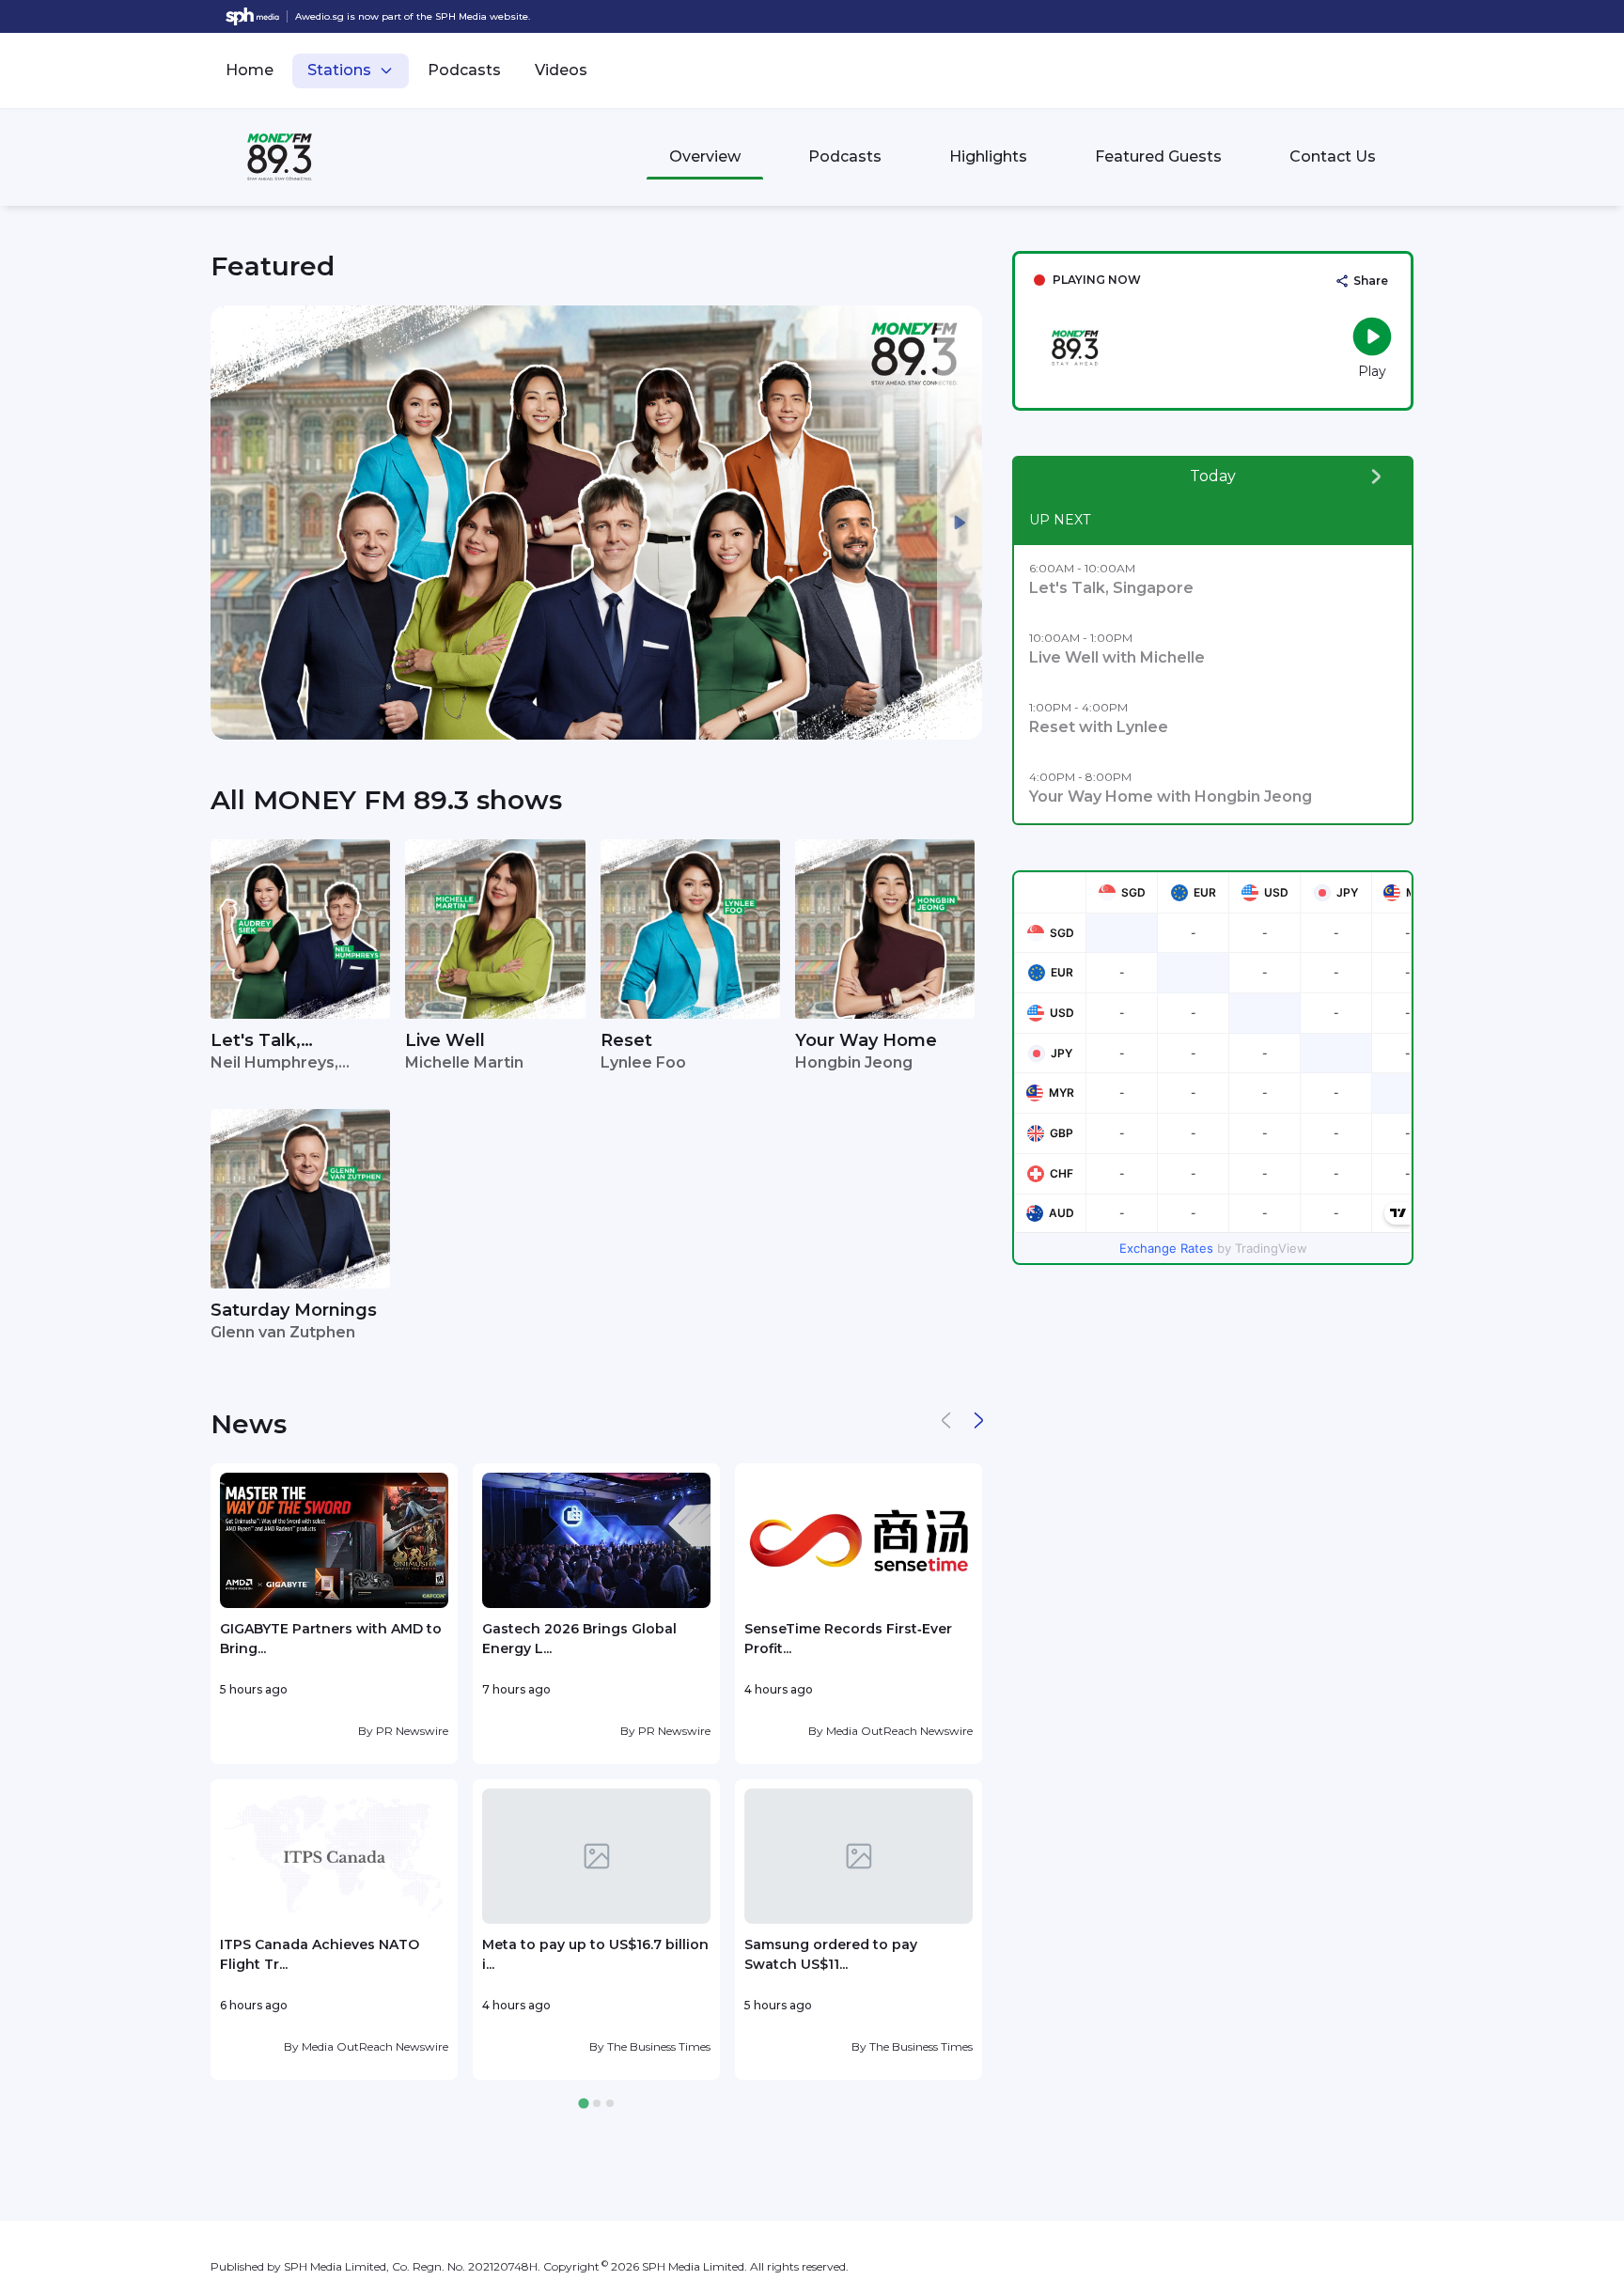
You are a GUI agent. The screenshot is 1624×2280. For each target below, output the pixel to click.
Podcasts (464, 70)
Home (250, 70)
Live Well (445, 1040)
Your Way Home (866, 1040)
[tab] (583, 2104)
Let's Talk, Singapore (256, 1042)
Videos (561, 70)
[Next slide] (960, 523)
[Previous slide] (233, 523)
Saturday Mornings (294, 1310)
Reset (626, 1040)
